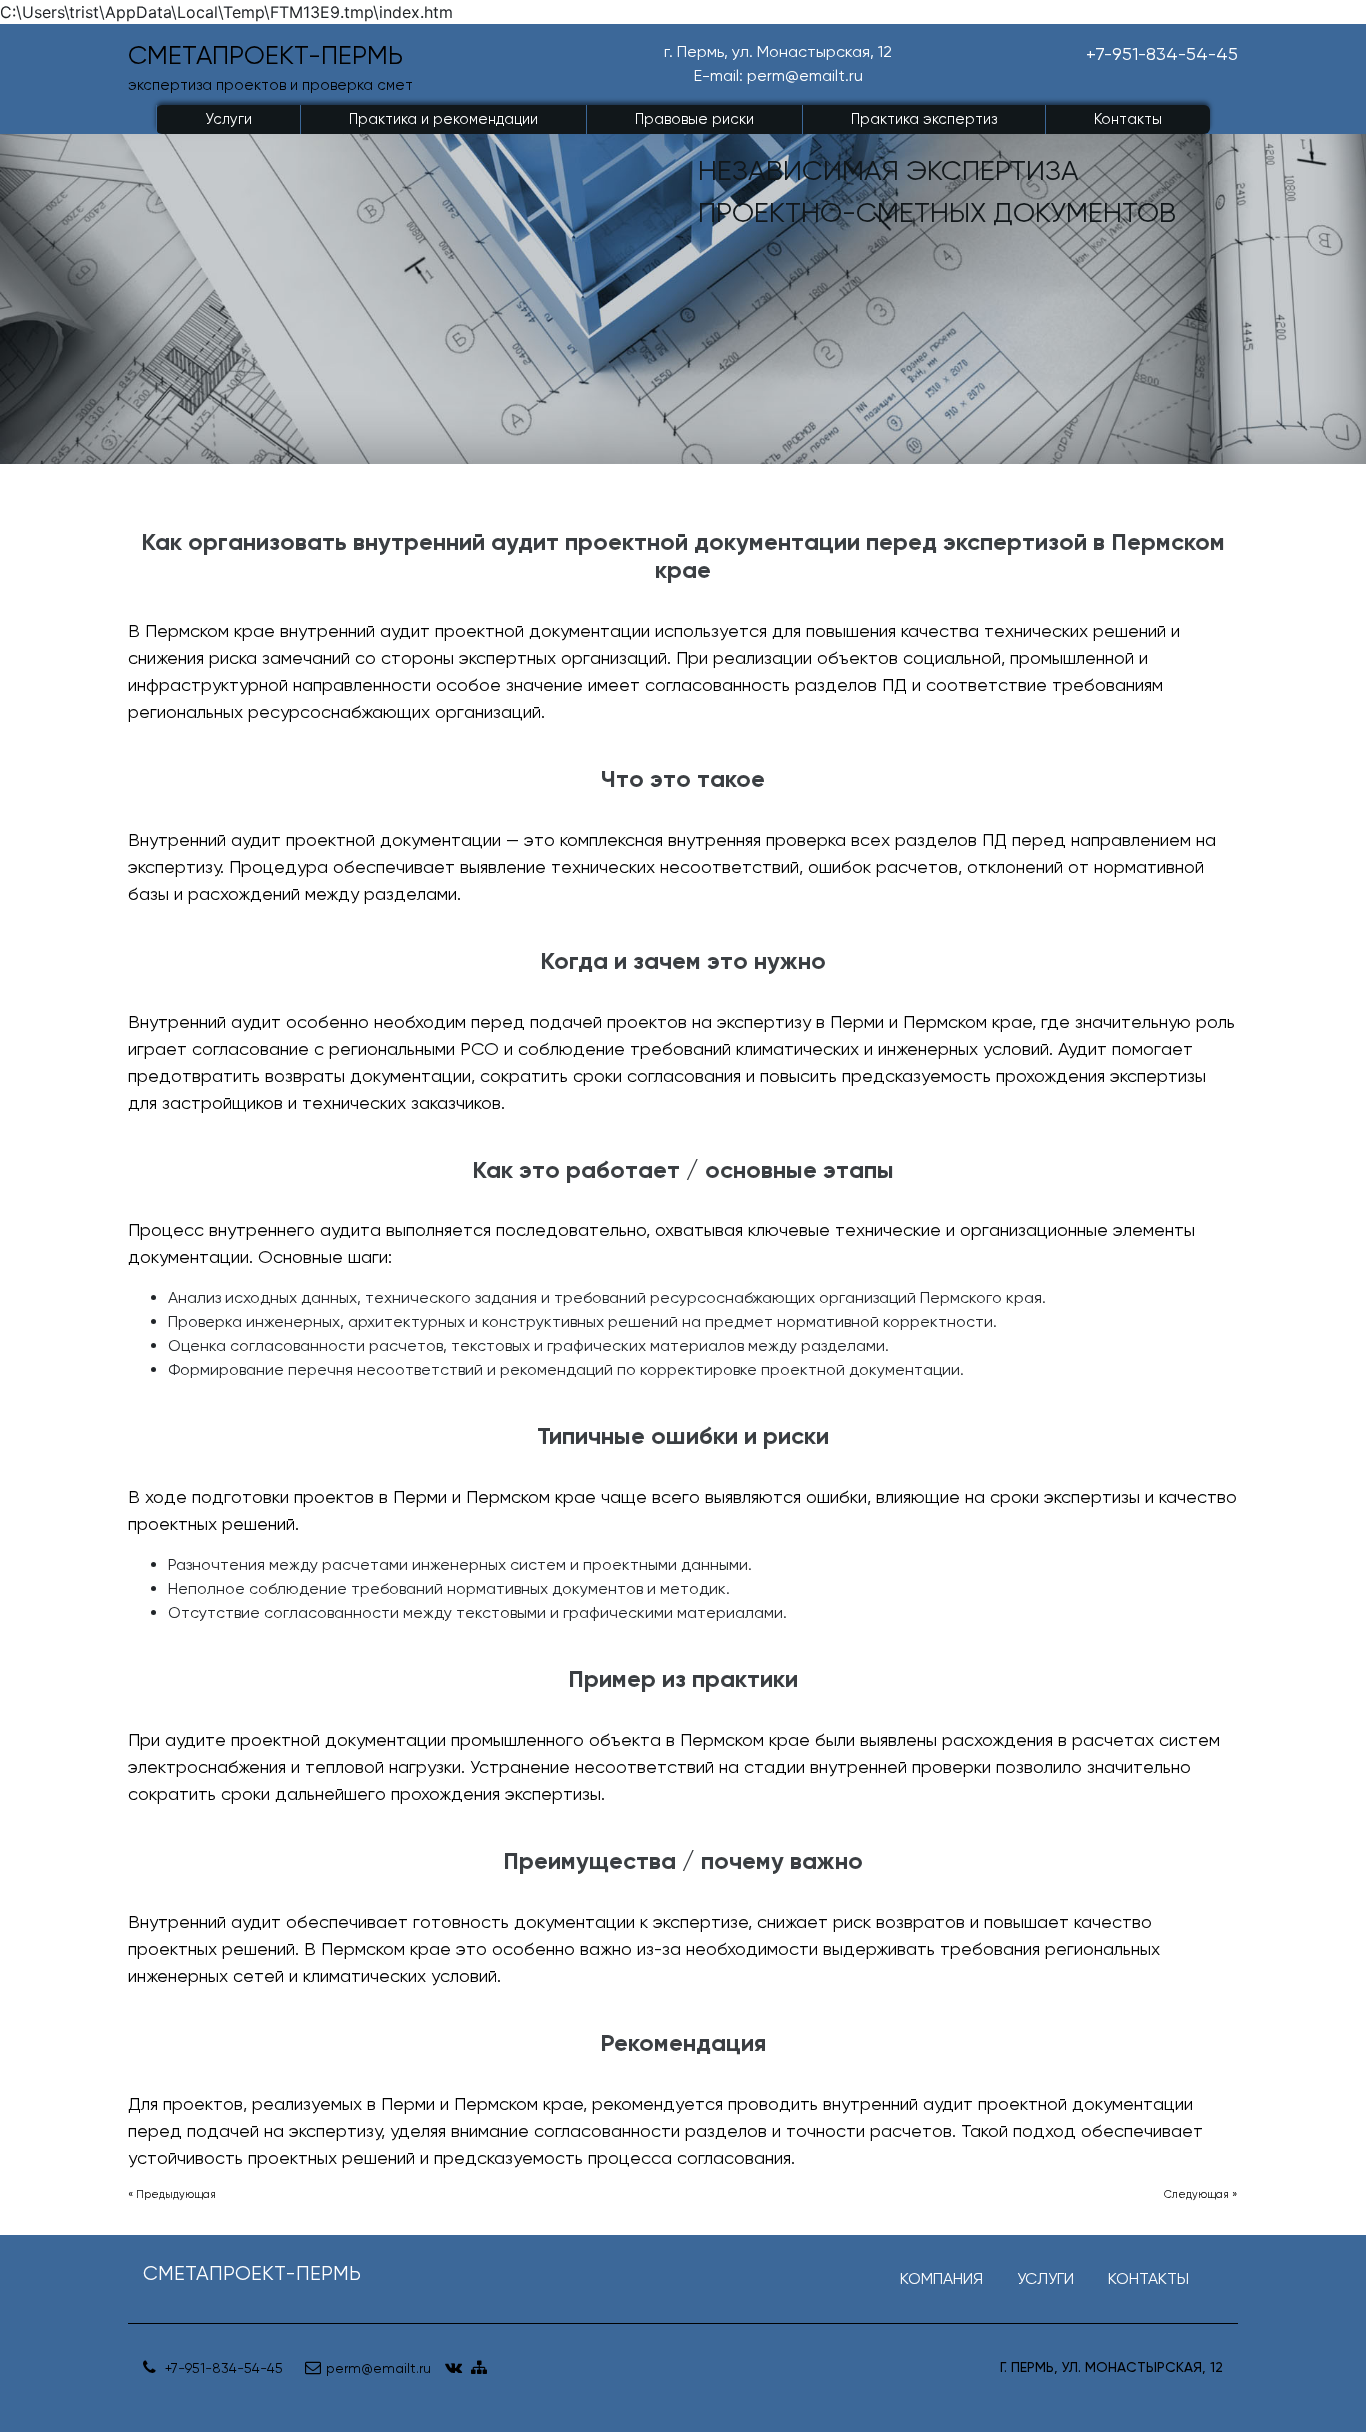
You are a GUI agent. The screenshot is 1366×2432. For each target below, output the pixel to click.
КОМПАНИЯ (941, 2278)
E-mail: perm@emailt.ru (778, 75)
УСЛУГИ (1045, 2278)
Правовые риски (694, 119)
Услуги (228, 119)
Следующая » (1200, 2194)
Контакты (1128, 119)
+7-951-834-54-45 (1162, 53)
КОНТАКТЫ (1148, 2278)
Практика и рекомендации (443, 119)
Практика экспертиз (924, 119)
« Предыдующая (172, 2194)
